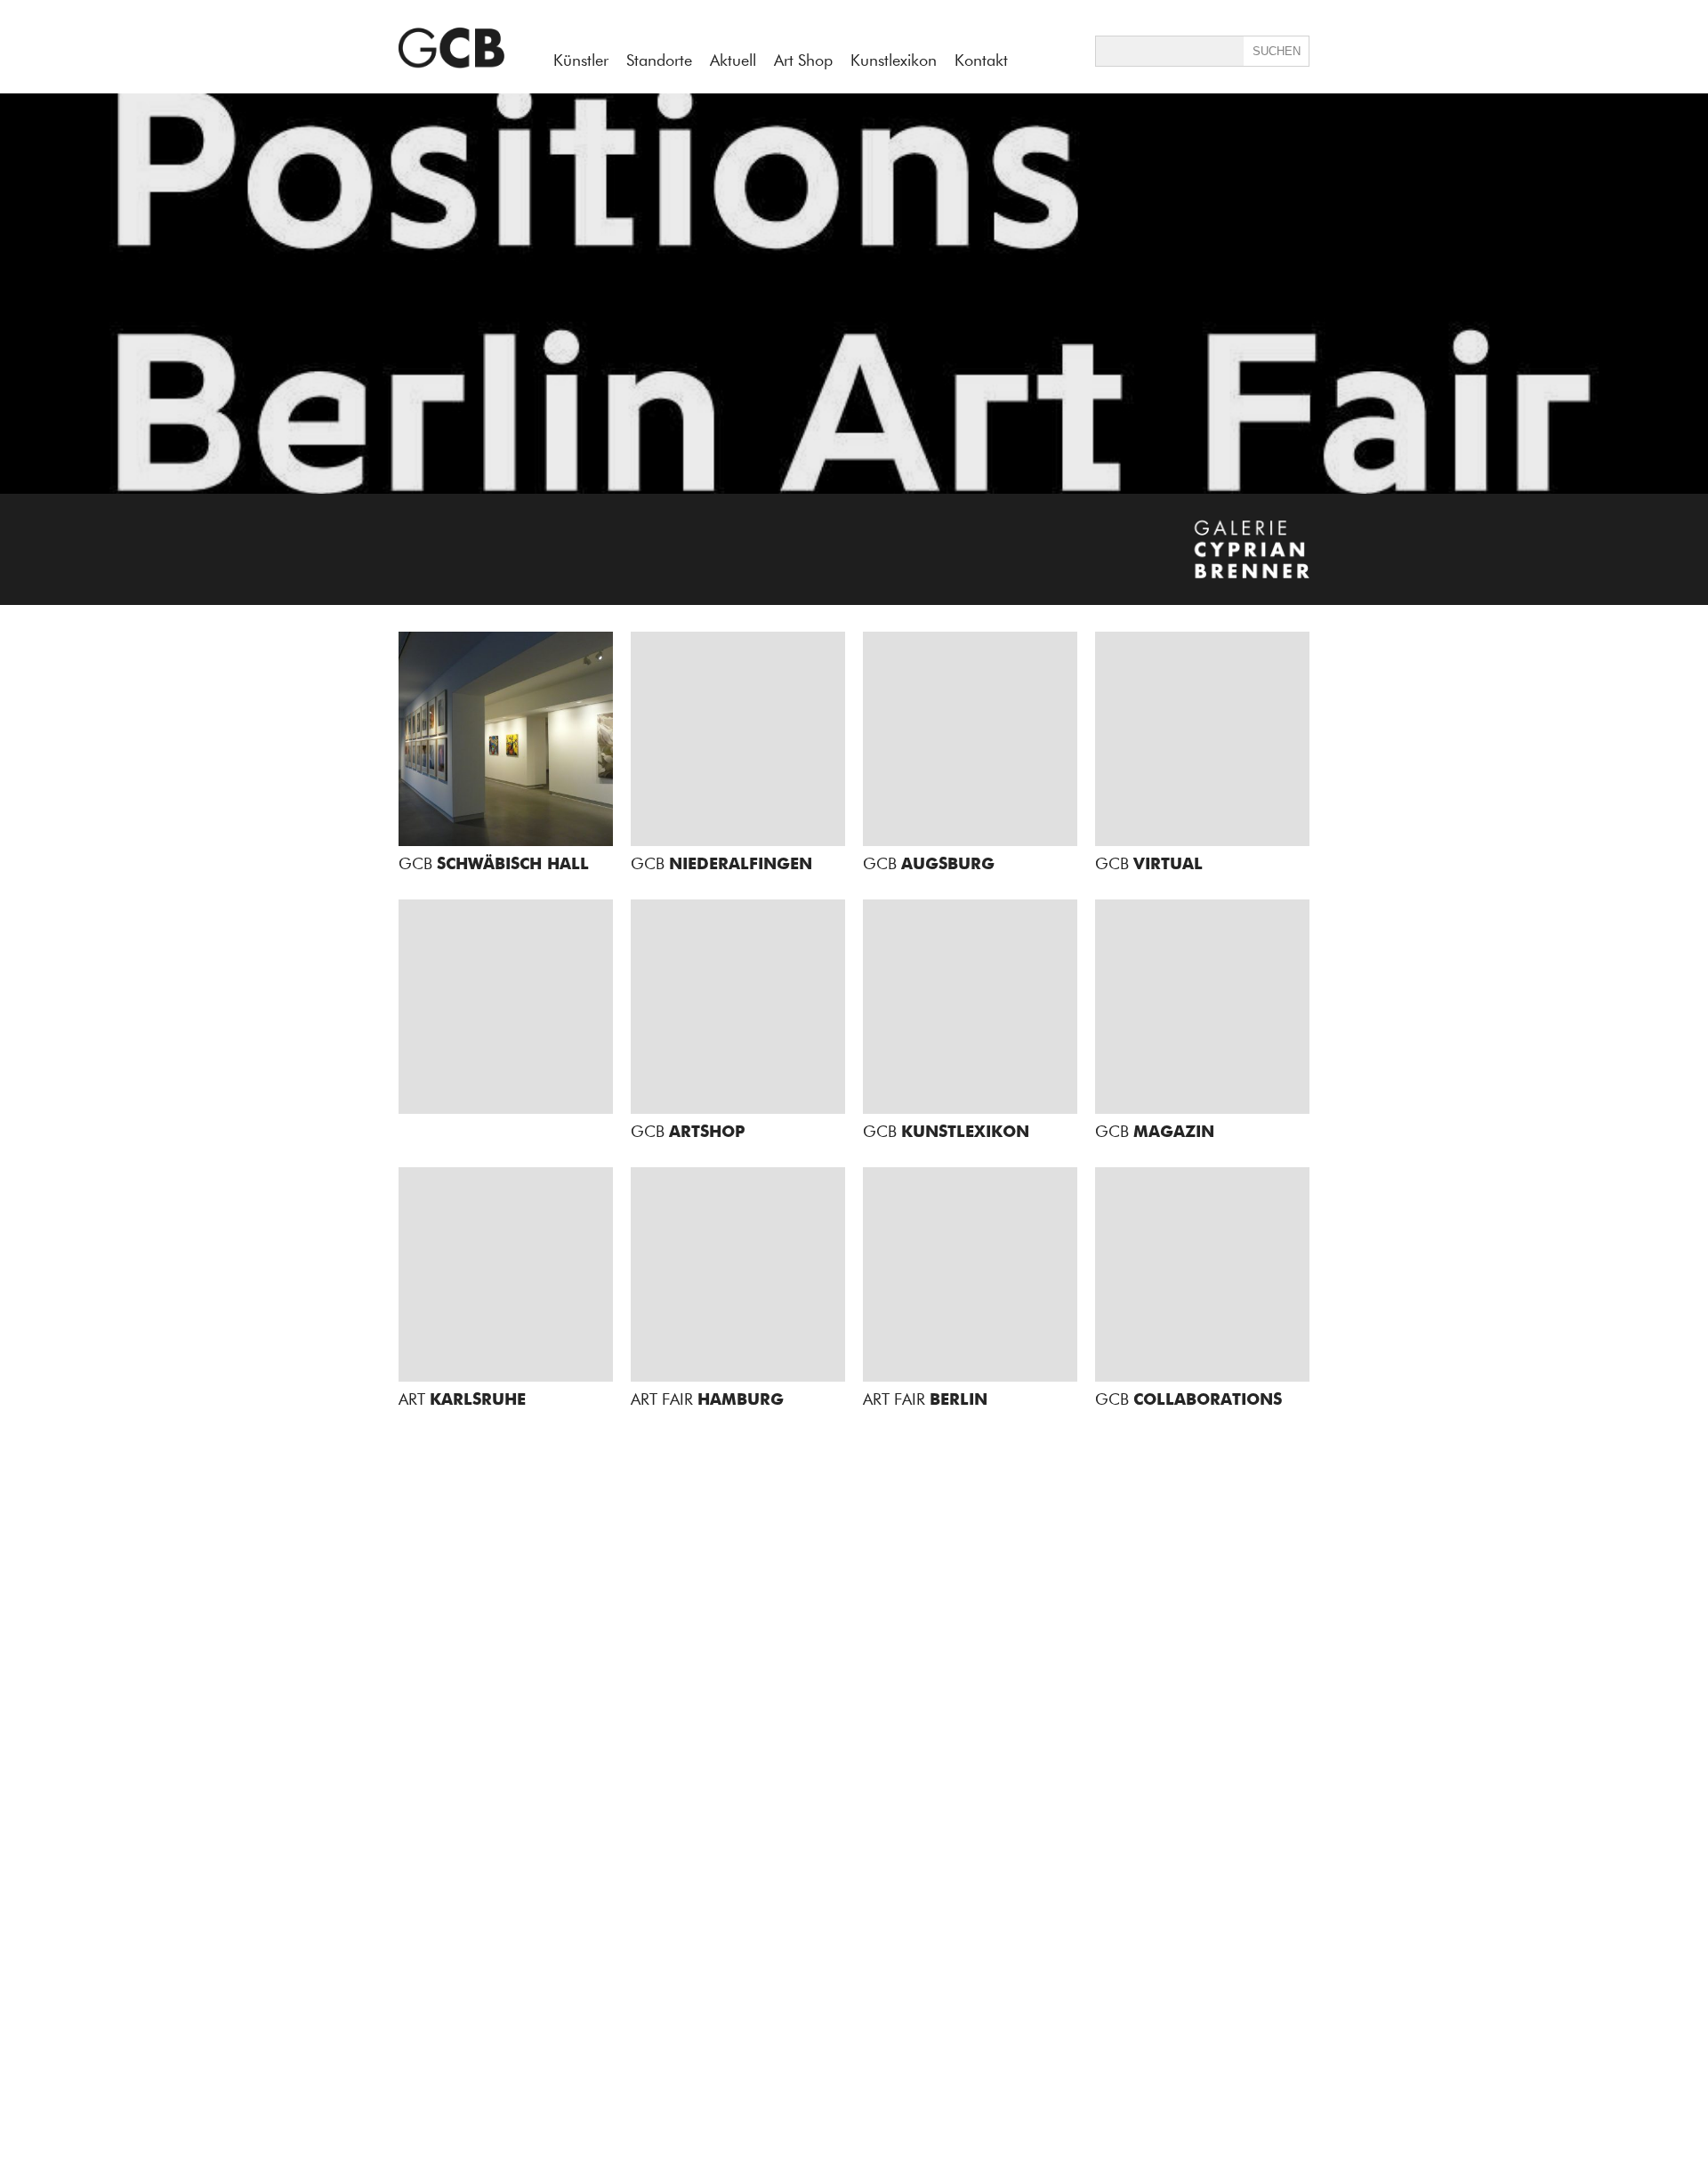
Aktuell (733, 60)
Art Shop (803, 60)
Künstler (581, 60)
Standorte (659, 60)
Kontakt (981, 60)
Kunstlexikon (894, 60)
